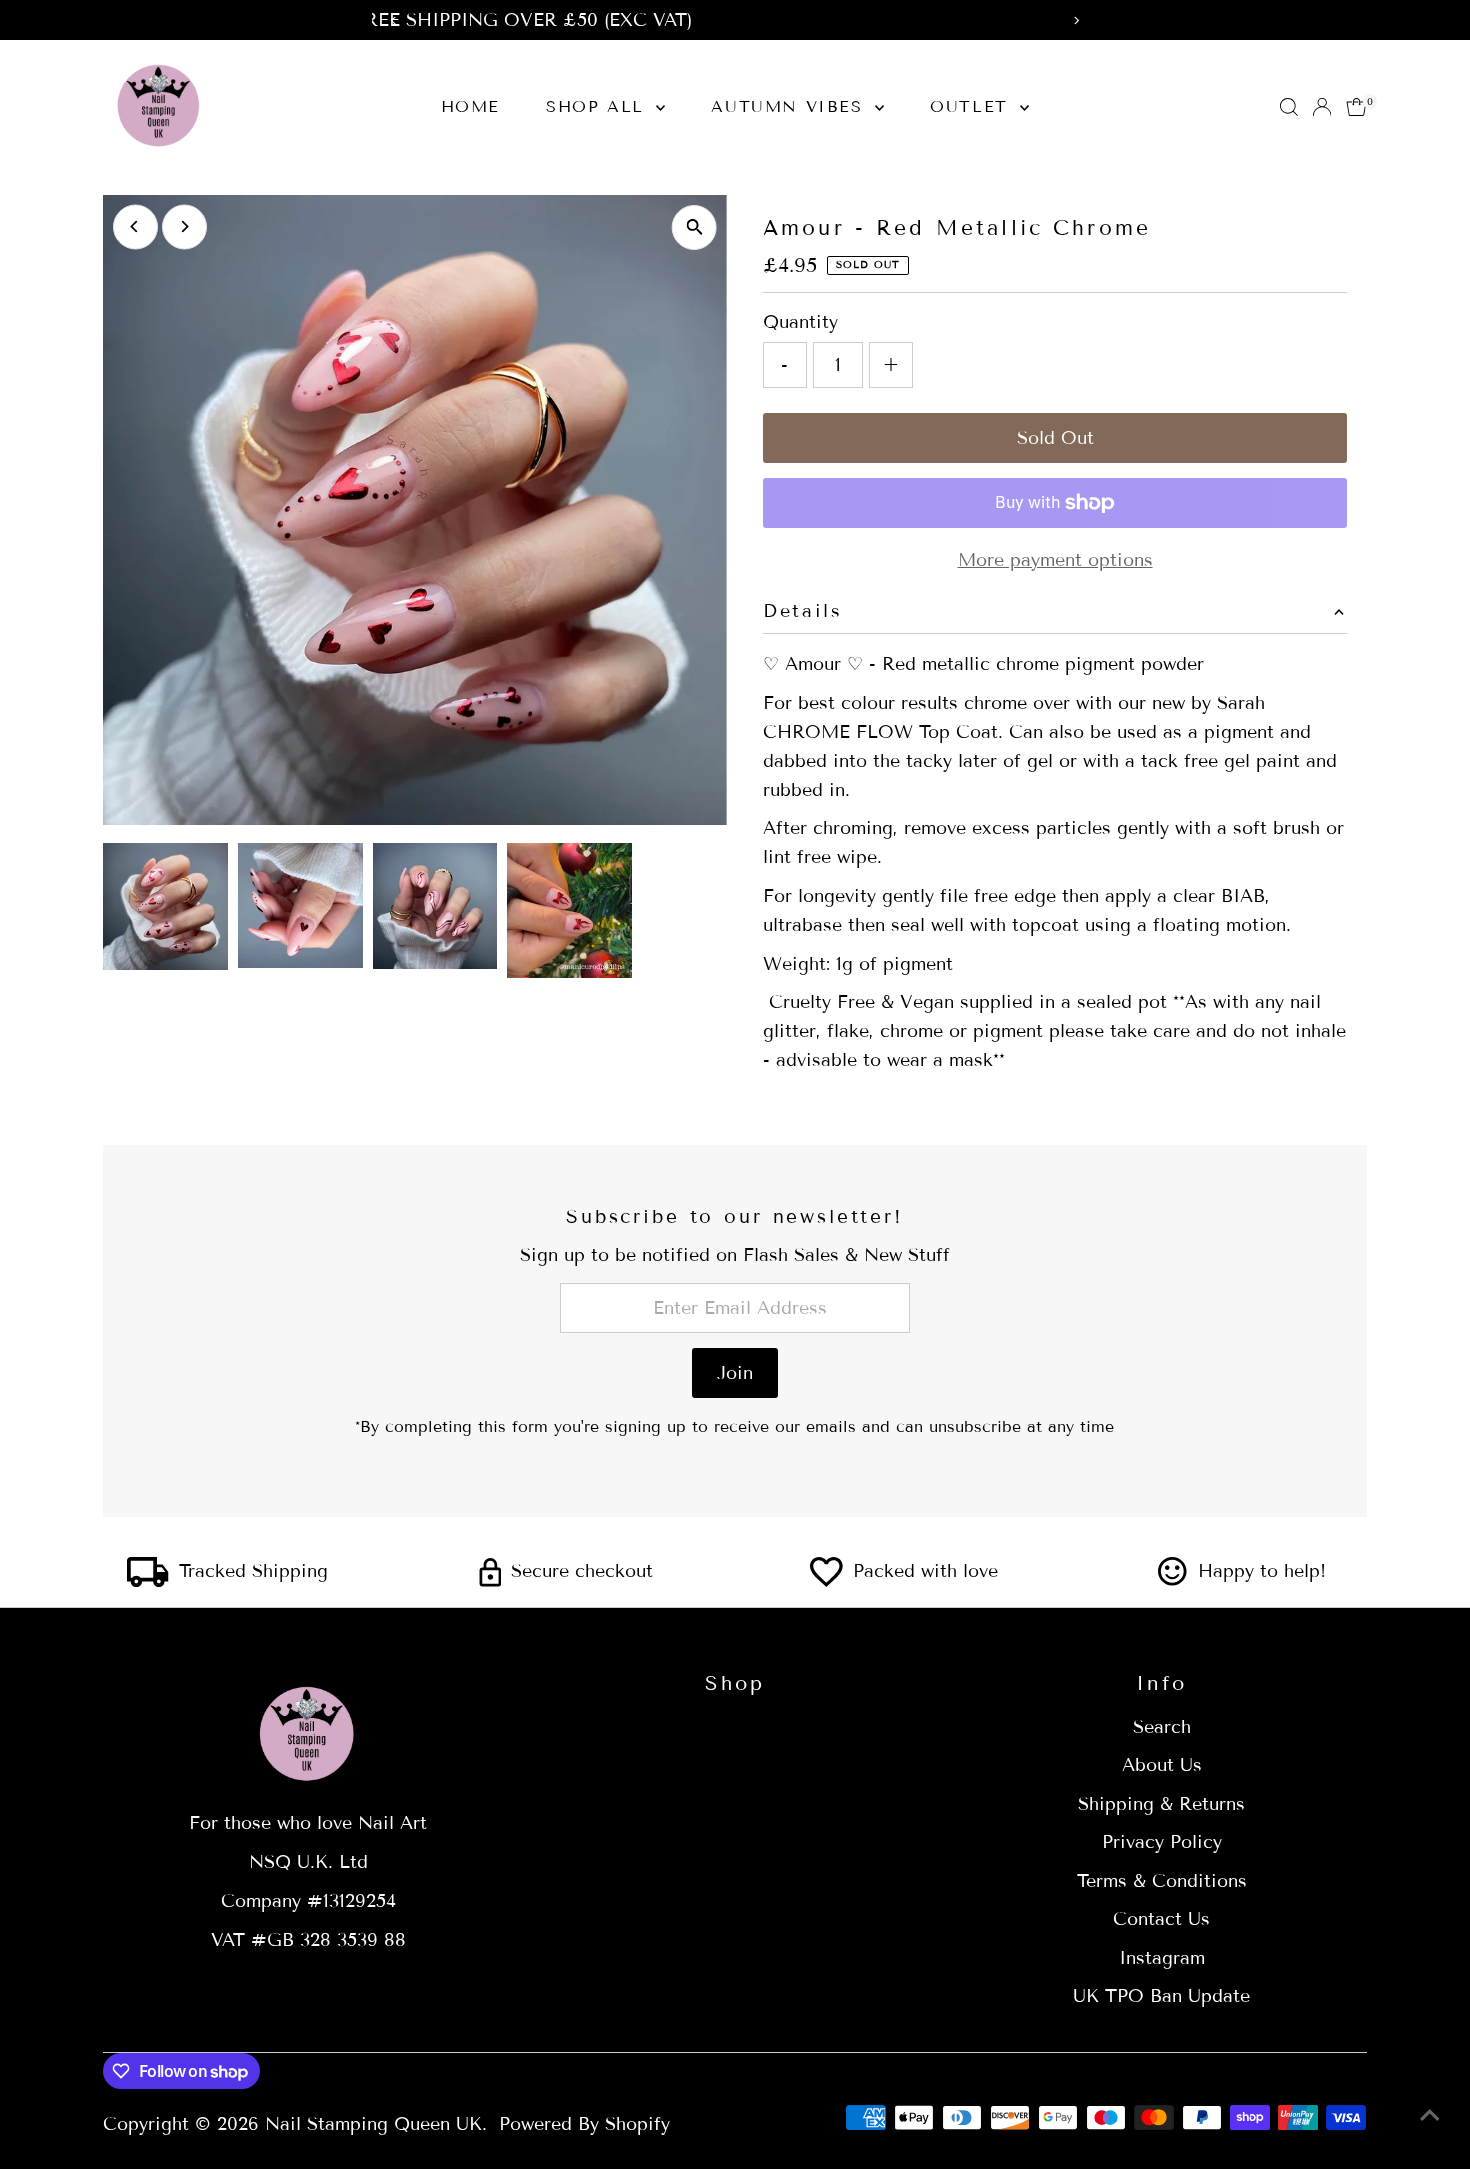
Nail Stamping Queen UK (373, 2124)
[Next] (184, 226)
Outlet (972, 106)
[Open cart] (1356, 107)
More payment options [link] (1055, 560)
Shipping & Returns (1161, 1804)
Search (1162, 1727)
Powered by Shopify (584, 2124)
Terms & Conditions (1162, 1881)
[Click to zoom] (694, 227)
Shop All (598, 106)
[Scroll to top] (1430, 2114)
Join (735, 1373)
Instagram (1162, 1958)
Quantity (800, 322)
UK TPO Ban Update (1161, 1996)
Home (470, 106)
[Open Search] (1289, 107)
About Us (1162, 1765)
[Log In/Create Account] (1322, 107)
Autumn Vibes (790, 106)
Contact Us (1161, 1919)
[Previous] (135, 226)
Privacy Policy (1162, 1842)
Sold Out (1055, 438)
